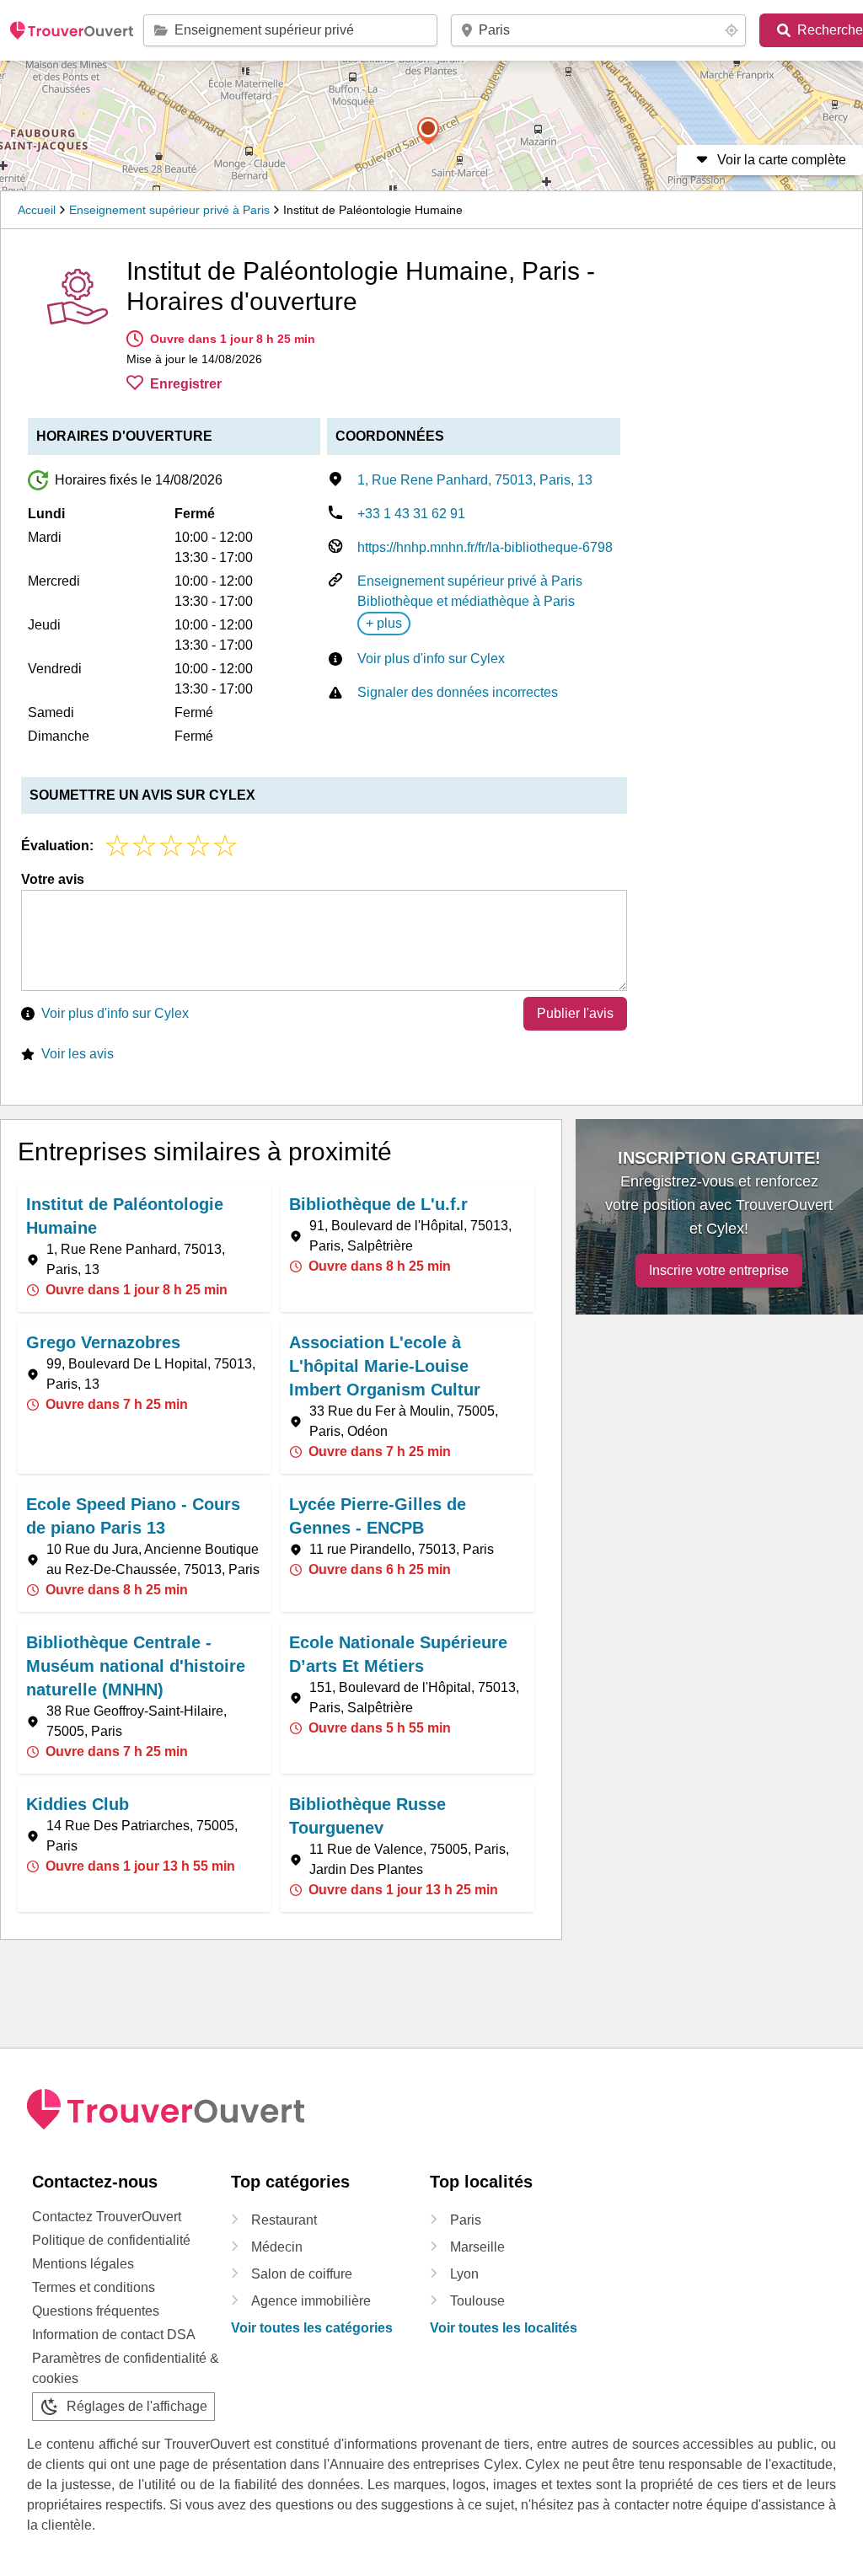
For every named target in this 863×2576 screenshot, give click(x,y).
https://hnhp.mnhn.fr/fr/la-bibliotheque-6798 (485, 547)
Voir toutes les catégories (312, 2328)
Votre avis (53, 879)
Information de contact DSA (114, 2335)
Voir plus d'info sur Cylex (431, 659)
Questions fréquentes (96, 2311)
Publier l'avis (575, 1013)
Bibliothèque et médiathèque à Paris (466, 601)
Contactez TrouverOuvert (107, 2217)
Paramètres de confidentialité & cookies (126, 2368)
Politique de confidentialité (111, 2240)
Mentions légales (83, 2264)
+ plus (384, 623)
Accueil (37, 210)
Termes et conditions (94, 2287)
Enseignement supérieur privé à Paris (169, 210)
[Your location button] (732, 30)
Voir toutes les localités (504, 2328)
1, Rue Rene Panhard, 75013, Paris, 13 (475, 480)
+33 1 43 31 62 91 (411, 514)
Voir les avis (78, 1054)
